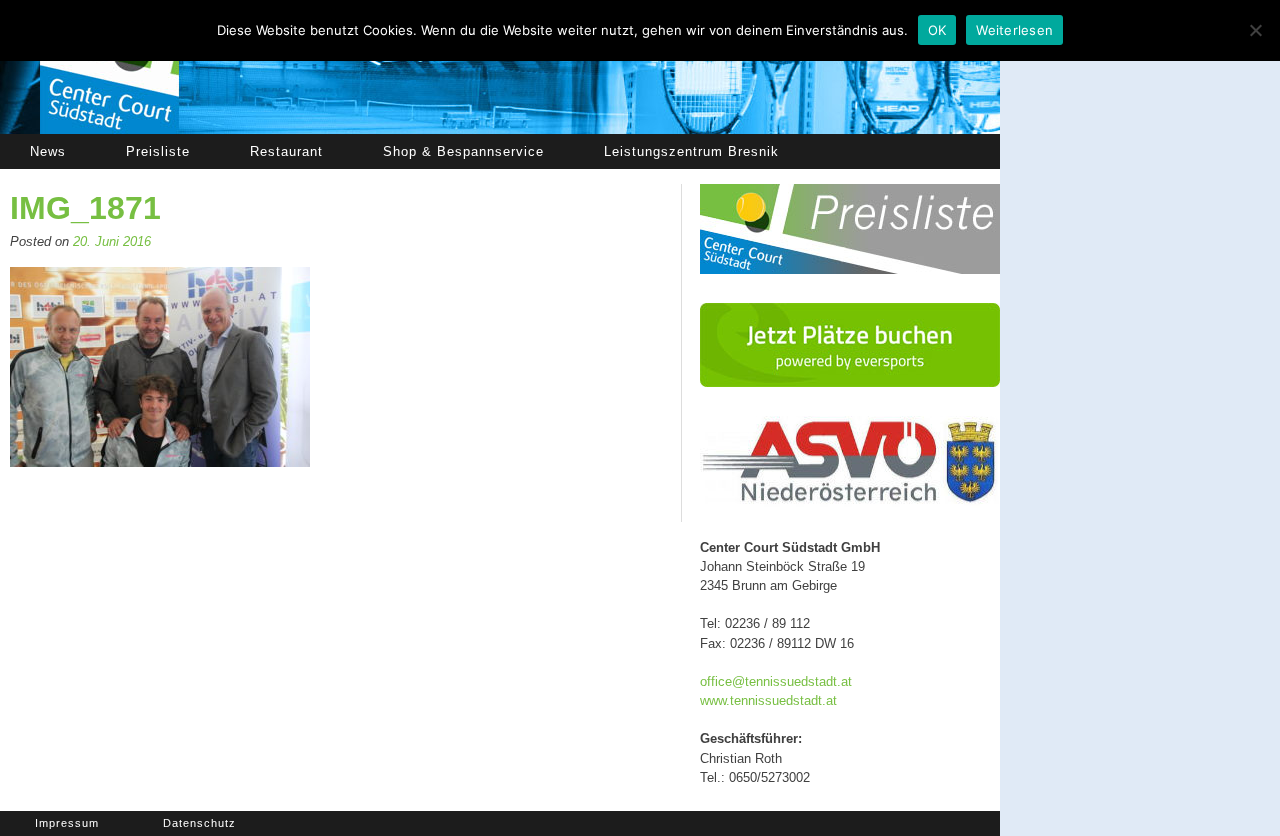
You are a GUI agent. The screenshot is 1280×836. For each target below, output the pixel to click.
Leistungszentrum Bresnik (691, 151)
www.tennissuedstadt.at (768, 700)
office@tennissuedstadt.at (776, 681)
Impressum (67, 823)
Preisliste (158, 151)
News (48, 151)
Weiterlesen (1014, 30)
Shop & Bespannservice (463, 151)
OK (937, 30)
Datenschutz (199, 823)
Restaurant (286, 151)
